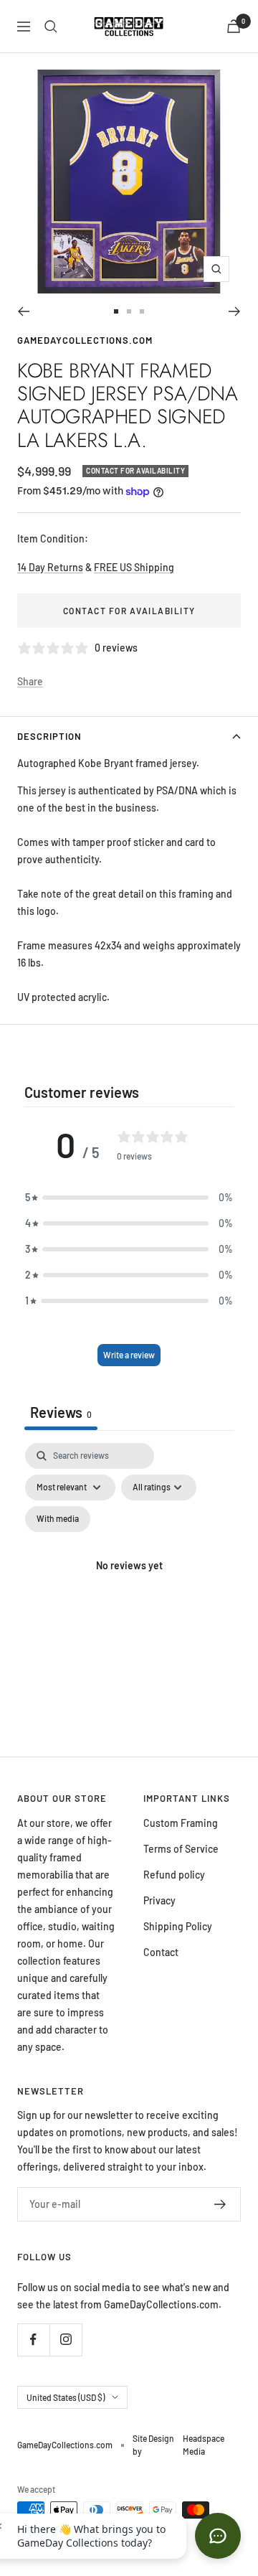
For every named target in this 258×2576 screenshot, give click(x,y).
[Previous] (23, 311)
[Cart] (234, 26)
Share (30, 681)
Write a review (129, 1355)
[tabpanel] (129, 1583)
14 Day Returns (50, 567)
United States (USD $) (66, 2397)
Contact (161, 1952)
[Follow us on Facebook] (33, 2340)
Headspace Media (204, 2445)
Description (49, 736)
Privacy (159, 1900)
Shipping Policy (178, 1926)
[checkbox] (58, 1519)
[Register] (220, 2204)
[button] (129, 1198)
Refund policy (174, 1875)
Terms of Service (181, 1849)
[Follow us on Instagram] (66, 2340)
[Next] (235, 311)
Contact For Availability (129, 611)
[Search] (51, 27)
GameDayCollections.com (85, 340)
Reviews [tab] (61, 1412)
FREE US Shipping (134, 567)
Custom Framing (181, 1823)
